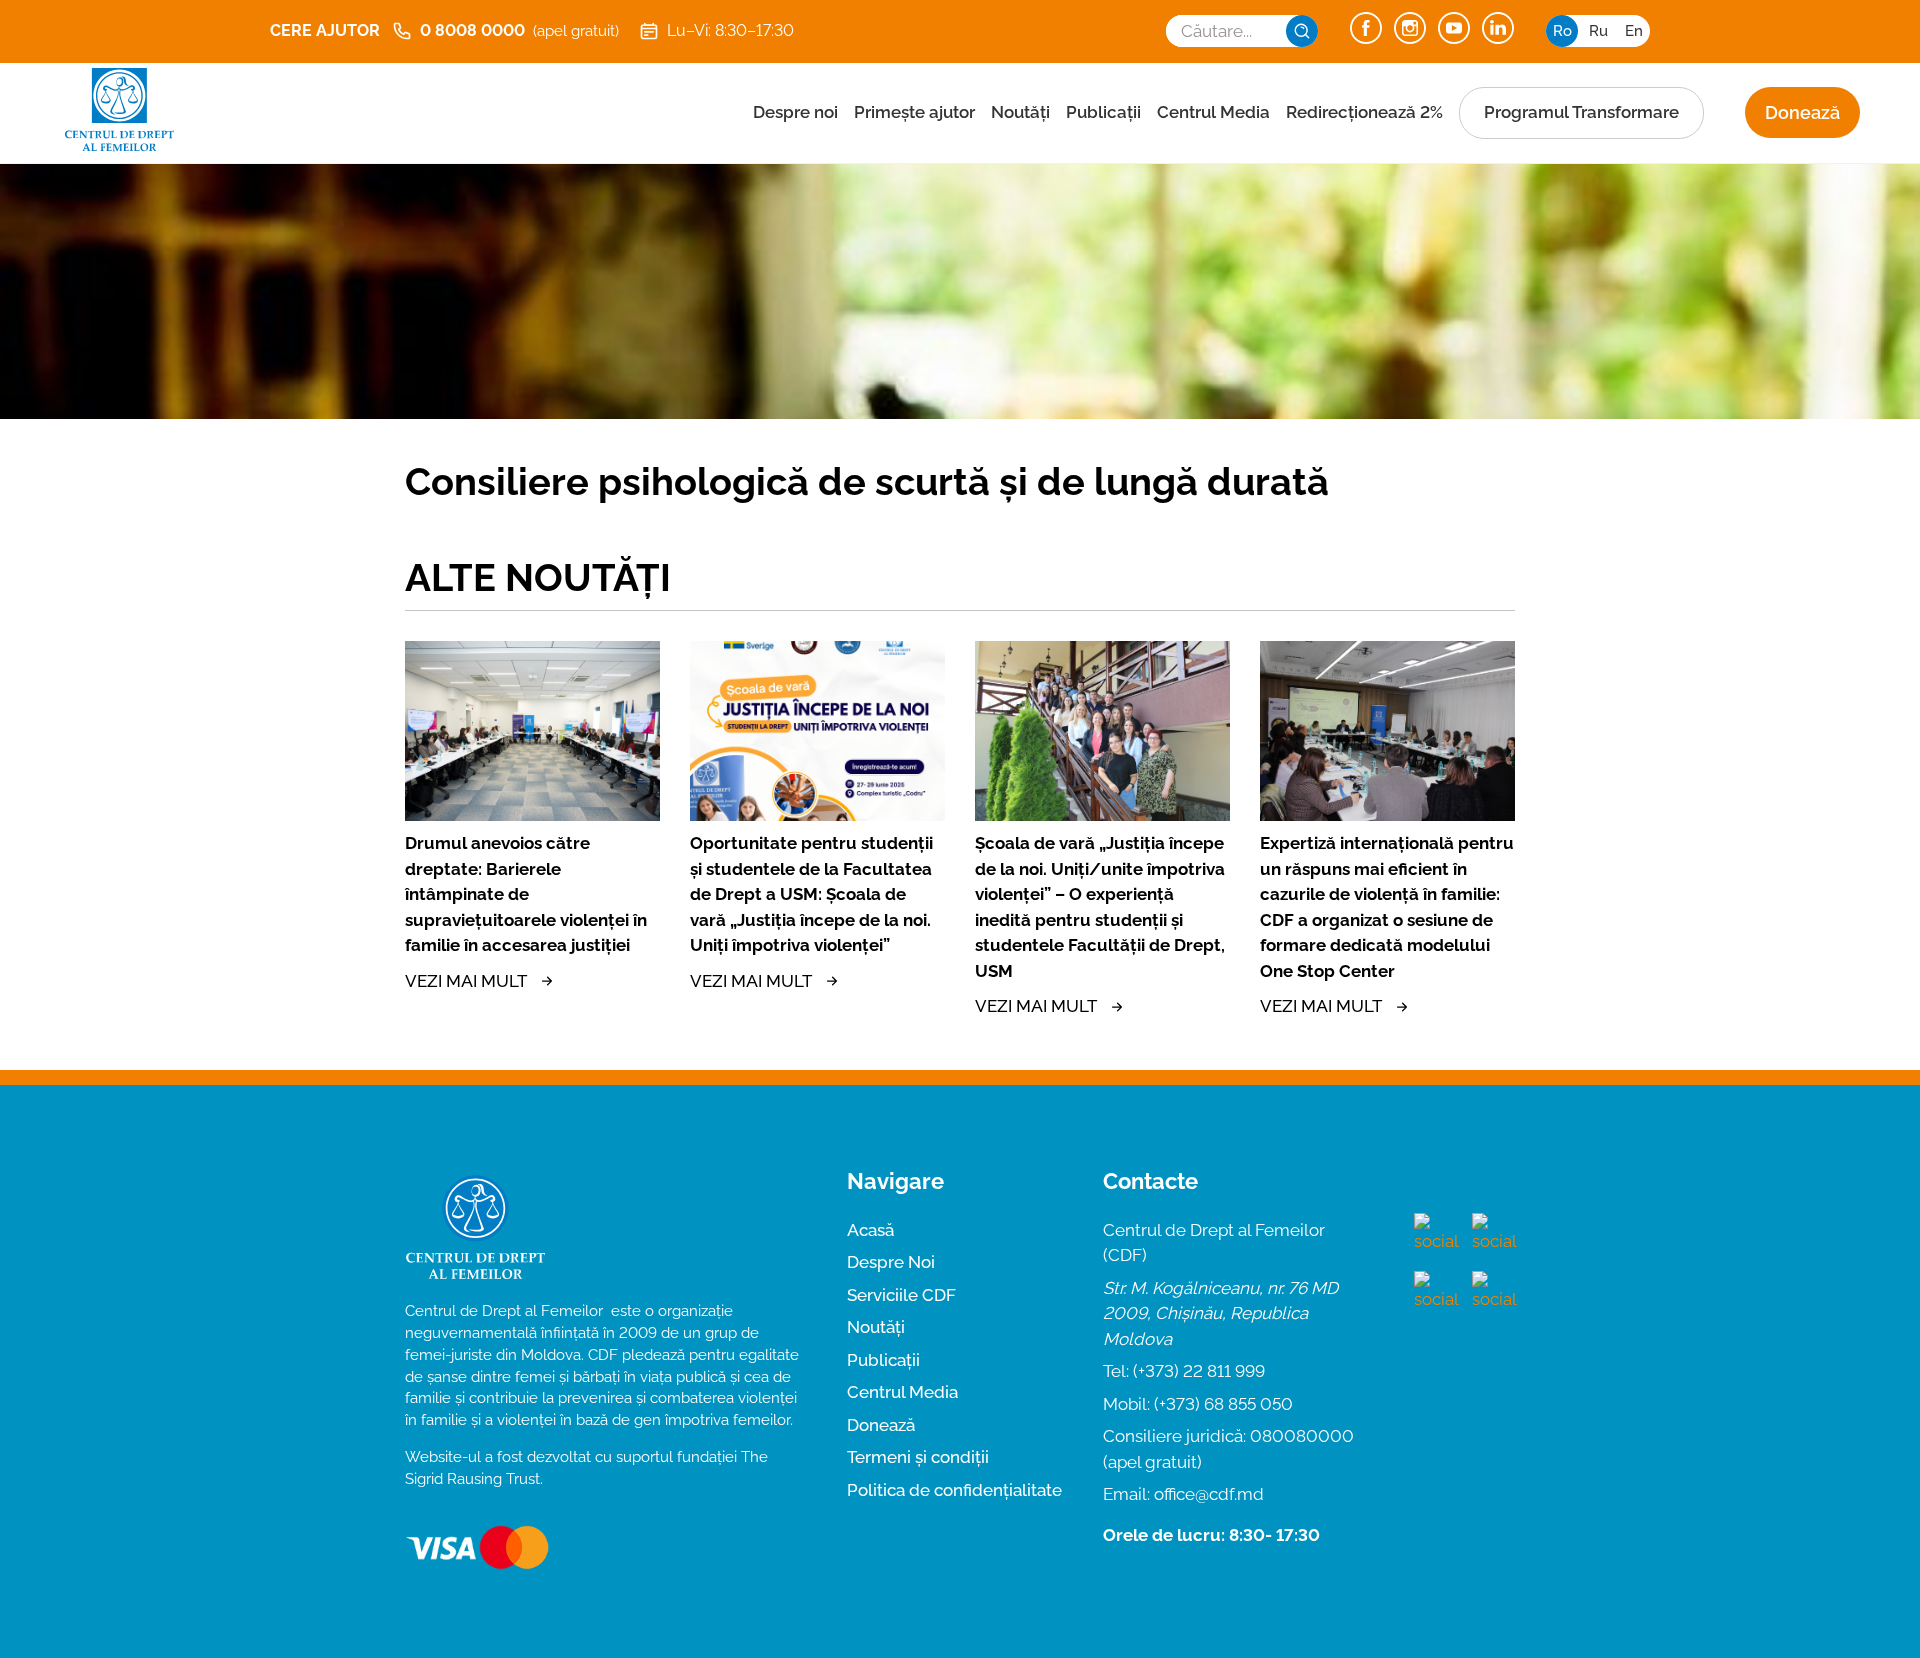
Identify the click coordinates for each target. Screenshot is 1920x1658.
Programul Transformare (1581, 112)
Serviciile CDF (901, 1295)
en (1634, 31)
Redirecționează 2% (1364, 112)
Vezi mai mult (466, 981)
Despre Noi (891, 1262)
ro (1562, 31)
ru (1598, 31)
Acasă (870, 1230)
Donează (1802, 112)
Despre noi (795, 112)
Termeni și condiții (918, 1457)
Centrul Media (1213, 112)
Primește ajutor (914, 112)
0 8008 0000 (519, 30)
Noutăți (1020, 112)
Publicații (1103, 112)
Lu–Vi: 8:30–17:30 (730, 30)
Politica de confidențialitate (954, 1490)
